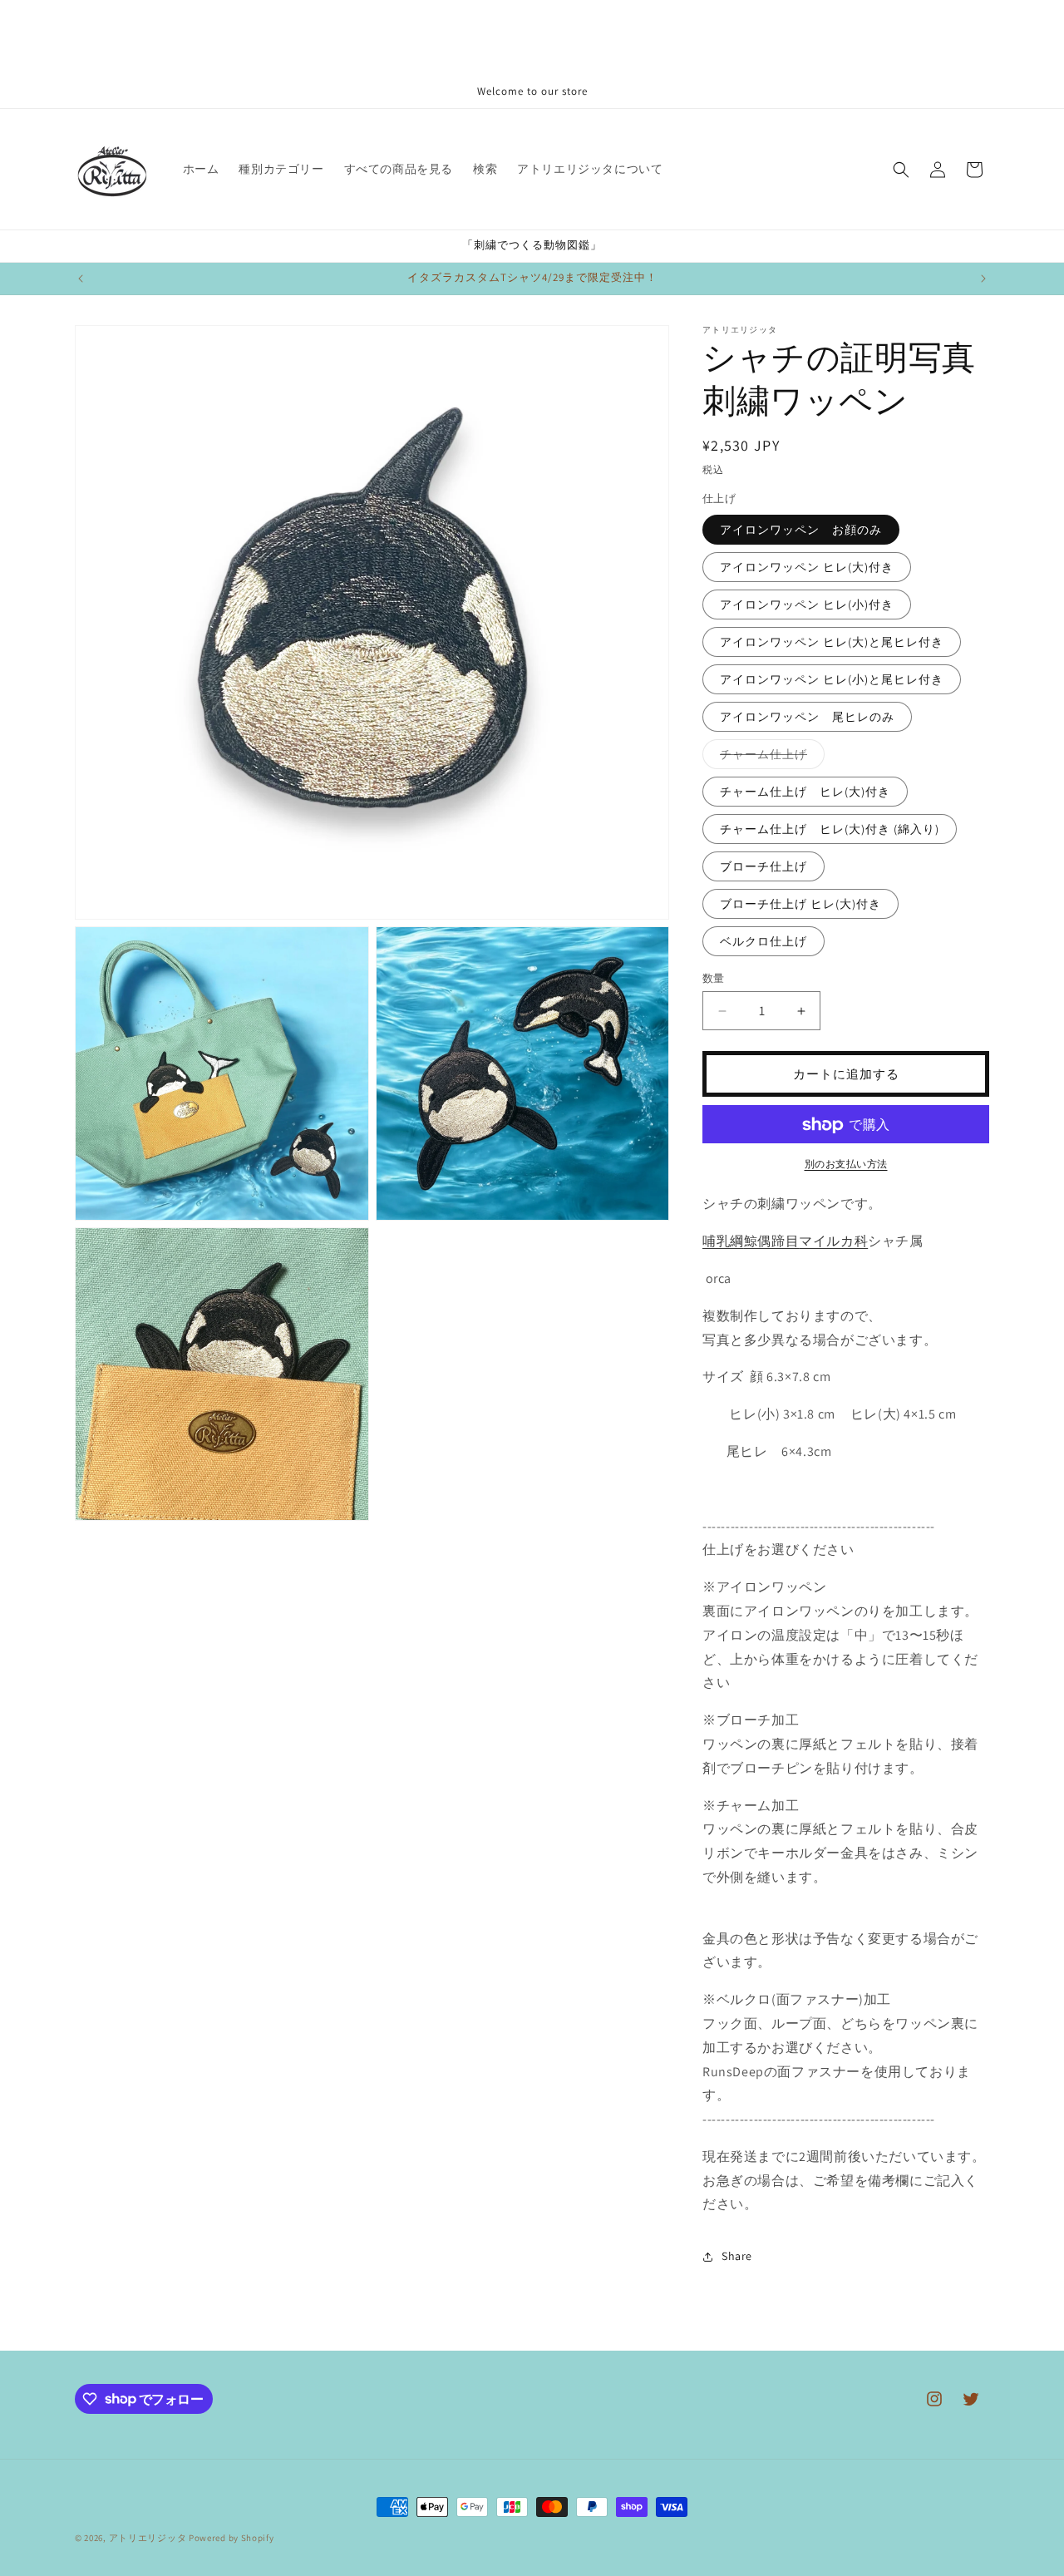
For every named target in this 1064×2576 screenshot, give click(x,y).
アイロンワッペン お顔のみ (801, 530)
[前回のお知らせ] (81, 279)
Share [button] (737, 2256)
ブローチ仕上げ (764, 866)
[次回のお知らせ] (983, 279)
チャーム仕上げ (769, 758)
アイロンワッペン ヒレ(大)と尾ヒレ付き (832, 642)
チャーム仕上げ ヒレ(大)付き (805, 792)
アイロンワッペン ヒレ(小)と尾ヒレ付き (832, 679)
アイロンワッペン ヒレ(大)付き (807, 567)
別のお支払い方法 (846, 1165)
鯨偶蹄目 (771, 1242)
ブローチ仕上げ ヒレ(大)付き (800, 904)
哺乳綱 (723, 1242)
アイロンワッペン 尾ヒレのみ (807, 717)
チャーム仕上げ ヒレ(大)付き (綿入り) (830, 829)
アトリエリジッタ (148, 2538)
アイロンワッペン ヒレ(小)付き (807, 605)
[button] (901, 170)
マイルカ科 (833, 1242)
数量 (714, 978)
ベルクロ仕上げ (764, 941)
